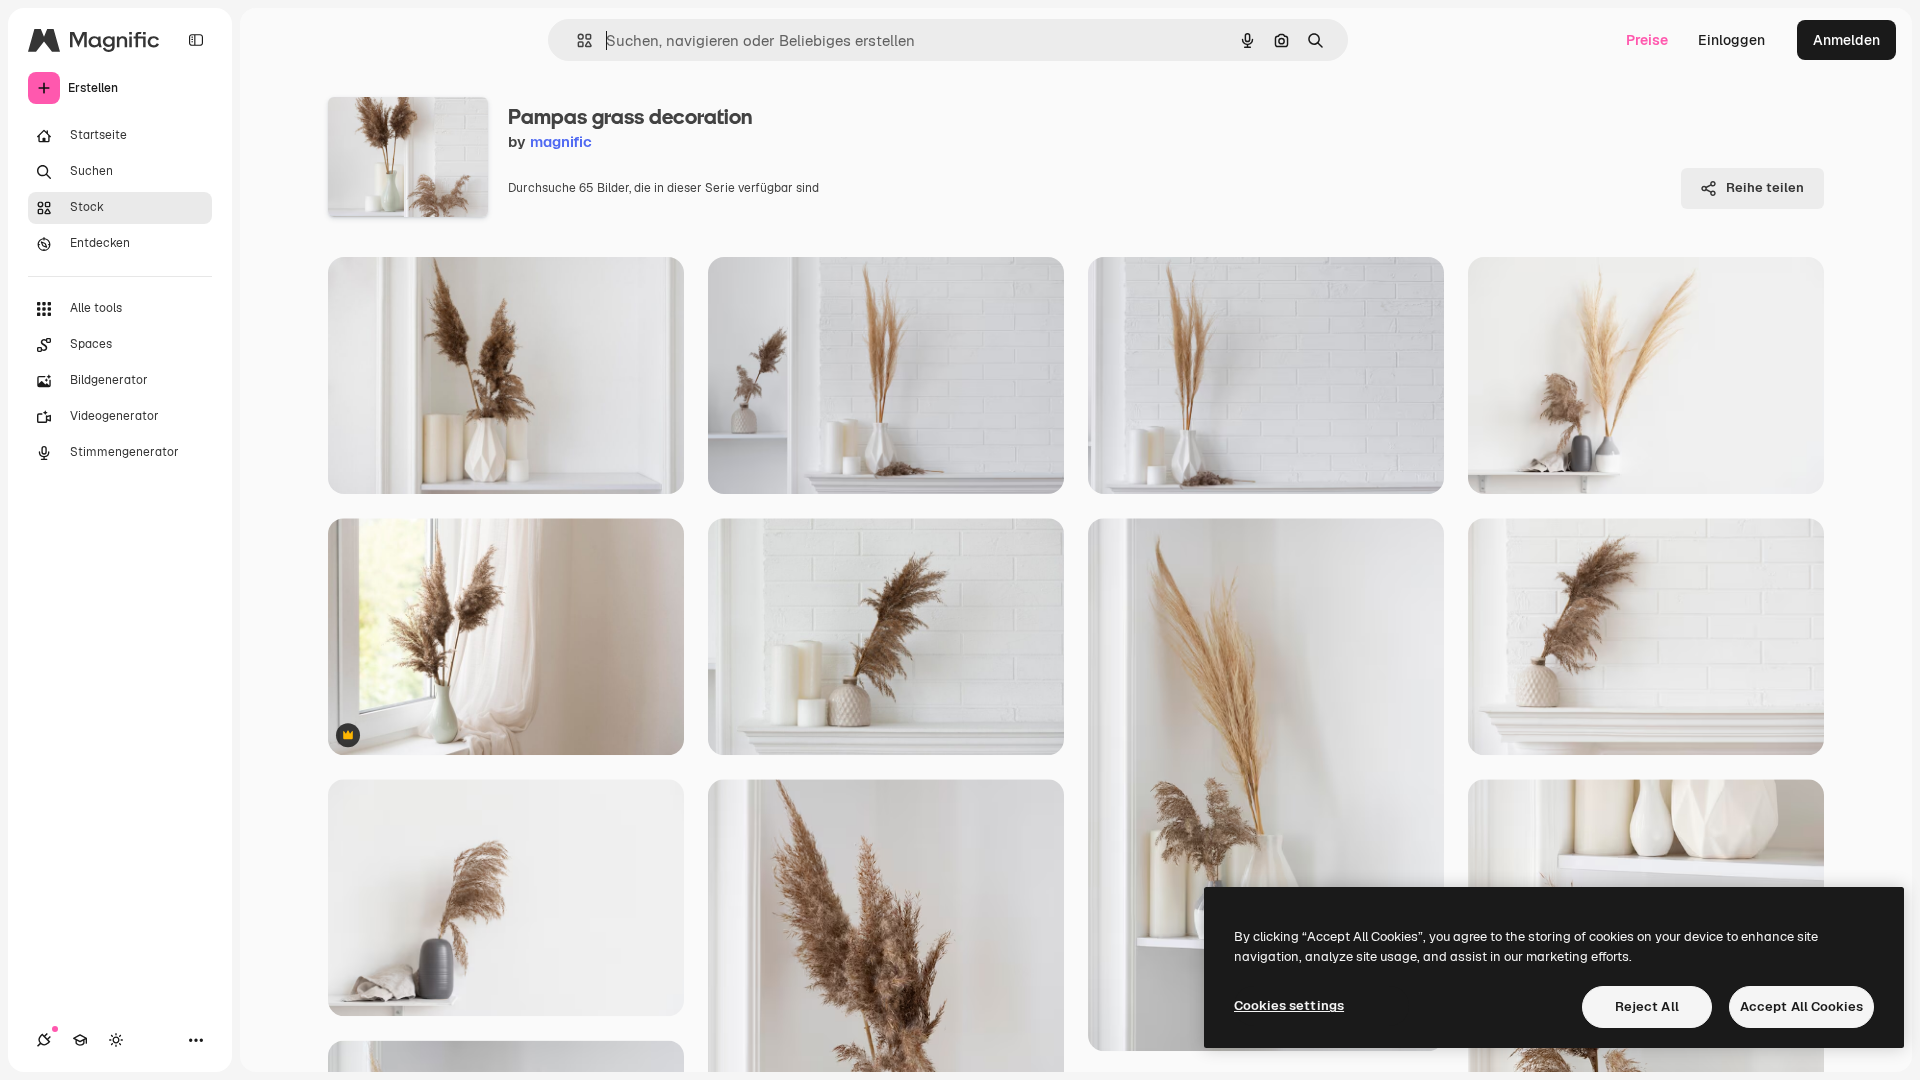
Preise (1647, 40)
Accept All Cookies (1801, 1006)
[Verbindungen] (44, 1040)
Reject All (1647, 1006)
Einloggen (1731, 40)
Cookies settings (1289, 1005)
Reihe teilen (1765, 187)
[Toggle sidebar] (196, 40)
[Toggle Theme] (116, 1040)
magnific (561, 141)
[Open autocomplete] (576, 40)
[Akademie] (80, 1040)
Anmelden (1846, 40)
